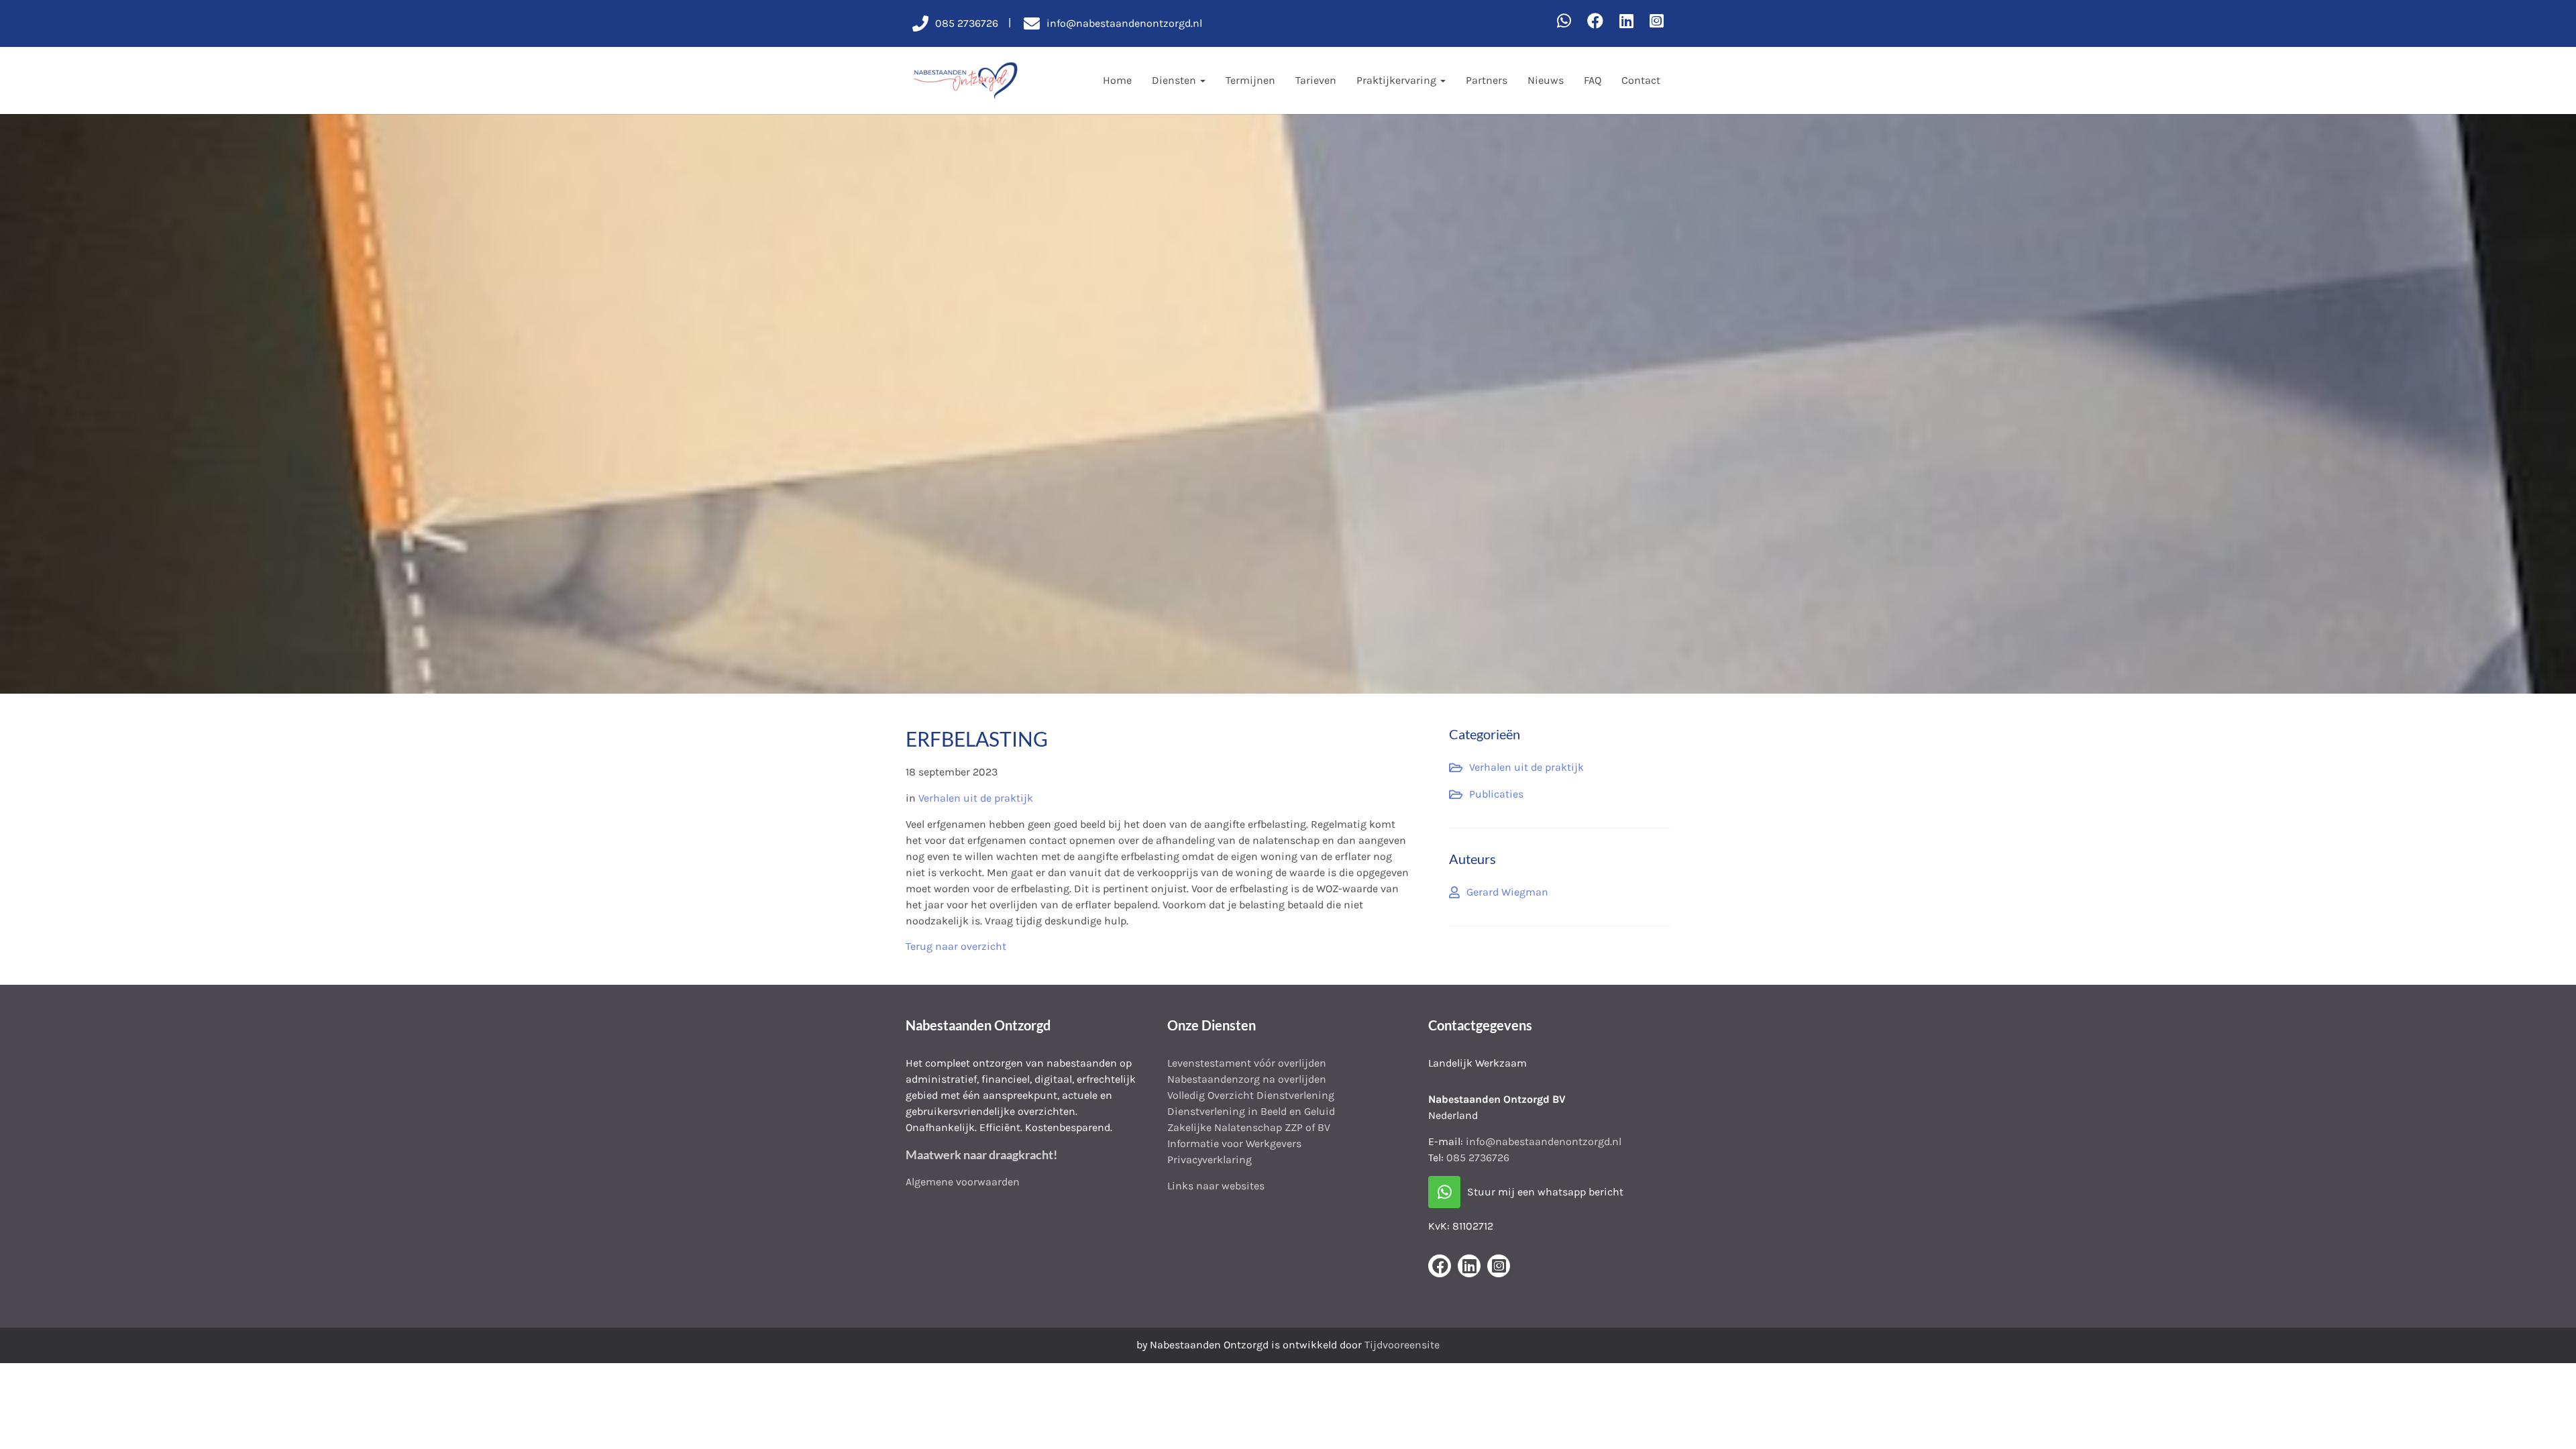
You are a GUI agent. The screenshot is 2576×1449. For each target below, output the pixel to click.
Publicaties (1496, 794)
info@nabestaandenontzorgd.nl (1544, 1141)
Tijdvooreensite (1402, 1345)
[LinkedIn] (1626, 21)
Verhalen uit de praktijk (976, 798)
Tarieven (1316, 80)
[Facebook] (1595, 21)
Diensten (1175, 80)
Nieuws (1546, 80)
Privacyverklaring (1210, 1160)
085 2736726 (1478, 1158)
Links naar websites (1216, 1186)
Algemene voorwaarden (963, 1182)
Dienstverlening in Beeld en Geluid (1251, 1111)
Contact (1641, 80)
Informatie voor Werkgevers (1234, 1143)
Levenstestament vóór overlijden (1247, 1063)
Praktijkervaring (1398, 80)
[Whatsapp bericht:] (1564, 21)
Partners (1487, 80)
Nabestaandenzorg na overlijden (1247, 1079)
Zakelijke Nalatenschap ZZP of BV (1249, 1127)
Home (1117, 80)
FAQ (1593, 80)
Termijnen (1250, 80)
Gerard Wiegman (1507, 892)
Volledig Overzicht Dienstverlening (1251, 1095)
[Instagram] (1657, 21)
